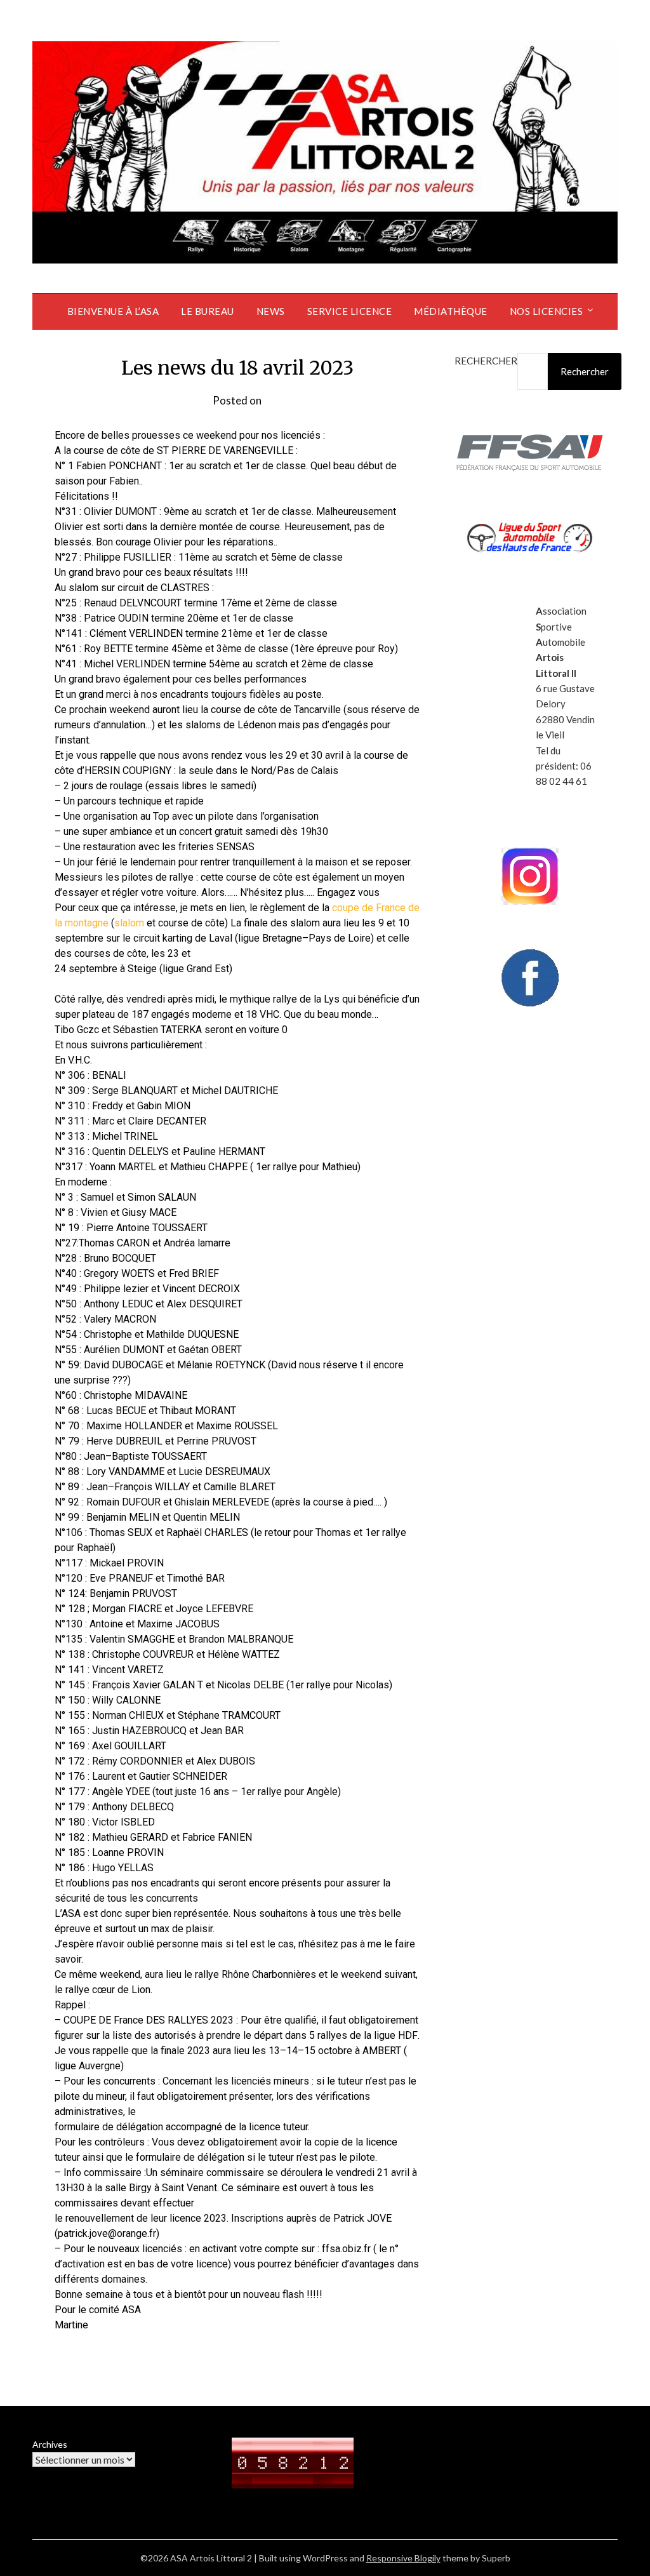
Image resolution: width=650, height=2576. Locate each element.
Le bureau (208, 311)
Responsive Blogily (403, 2558)
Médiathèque (451, 311)
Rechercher (486, 361)
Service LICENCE (350, 311)
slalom (129, 923)
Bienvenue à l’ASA (113, 311)
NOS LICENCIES (547, 311)
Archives (50, 2444)
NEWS (271, 311)
